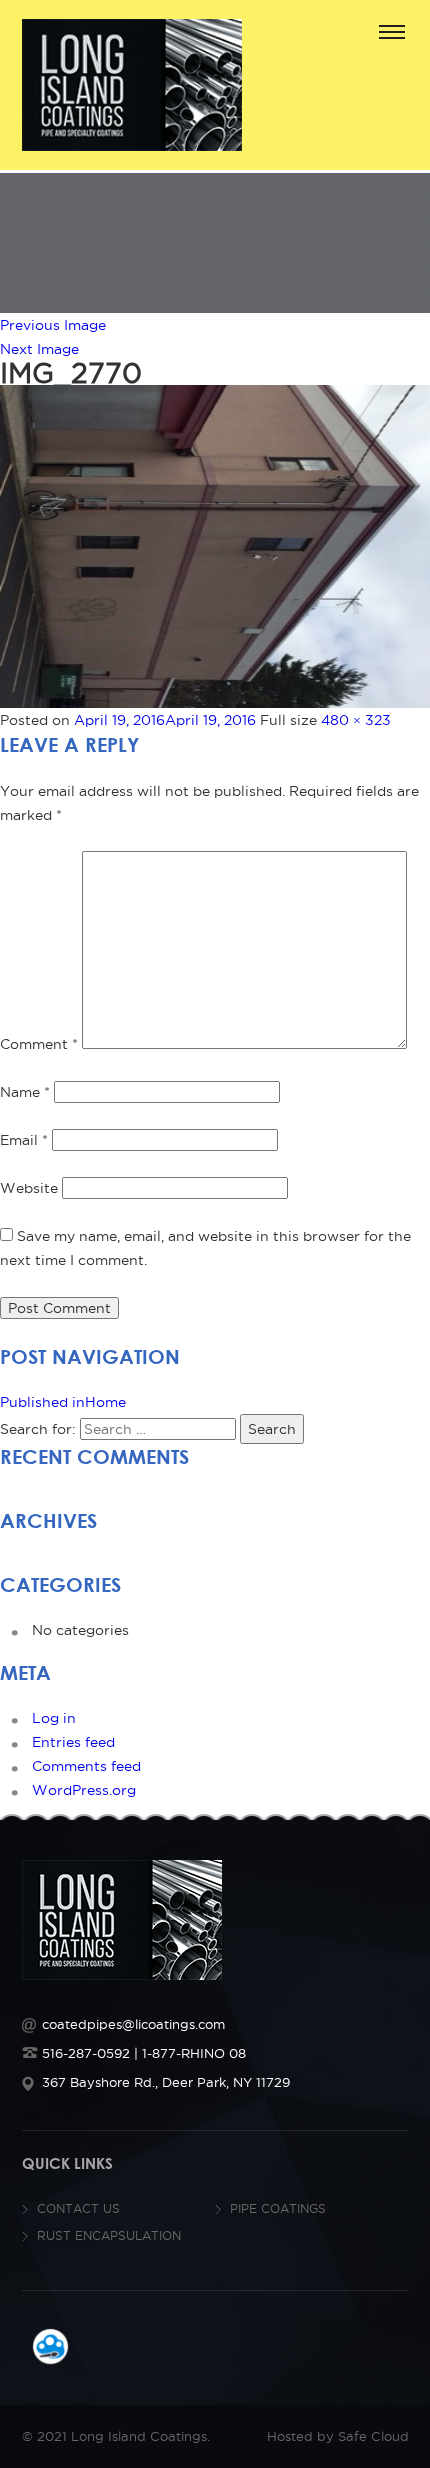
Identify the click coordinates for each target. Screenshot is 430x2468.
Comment (39, 1044)
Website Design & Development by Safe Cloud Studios (50, 2346)
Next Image (39, 349)
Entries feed (73, 1742)
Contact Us (78, 2208)
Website (29, 1188)
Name (25, 1092)
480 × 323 (356, 720)
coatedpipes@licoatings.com (133, 2024)
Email (24, 1140)
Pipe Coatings (278, 2208)
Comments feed (86, 1766)
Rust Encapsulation (109, 2235)
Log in (54, 1718)
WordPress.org (84, 1790)
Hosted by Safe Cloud (338, 2436)
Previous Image (53, 325)
